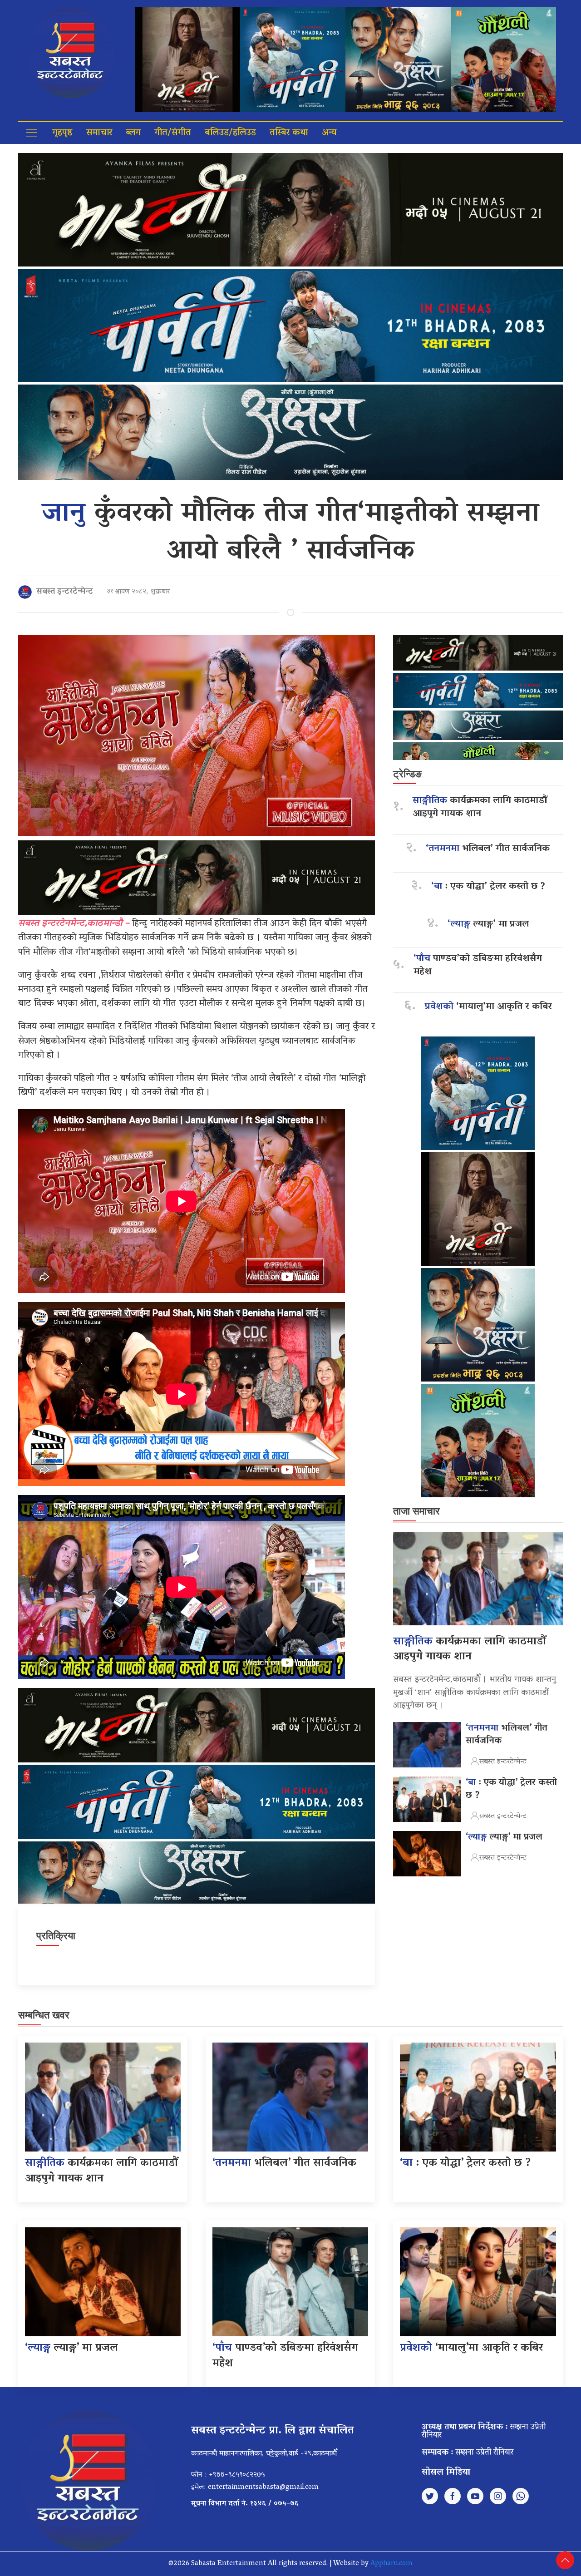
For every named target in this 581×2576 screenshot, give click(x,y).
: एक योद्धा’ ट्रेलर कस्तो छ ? (488, 887)
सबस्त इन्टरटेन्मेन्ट (65, 592)
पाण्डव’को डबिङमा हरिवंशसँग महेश (478, 966)
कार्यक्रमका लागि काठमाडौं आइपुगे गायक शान (480, 808)
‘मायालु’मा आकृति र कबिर (488, 1007)
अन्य (329, 133)
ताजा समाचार (416, 1511)
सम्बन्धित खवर (44, 2015)
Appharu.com (391, 2564)
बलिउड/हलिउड (230, 133)
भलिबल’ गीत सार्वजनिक (488, 849)
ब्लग (133, 133)
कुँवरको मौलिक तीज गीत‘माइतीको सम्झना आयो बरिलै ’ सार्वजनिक (290, 533)
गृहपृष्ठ (62, 133)
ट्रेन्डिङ (407, 774)
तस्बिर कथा (289, 133)
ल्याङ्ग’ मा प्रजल (488, 925)
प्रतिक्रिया (56, 1936)
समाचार (99, 133)
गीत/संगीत (173, 133)
